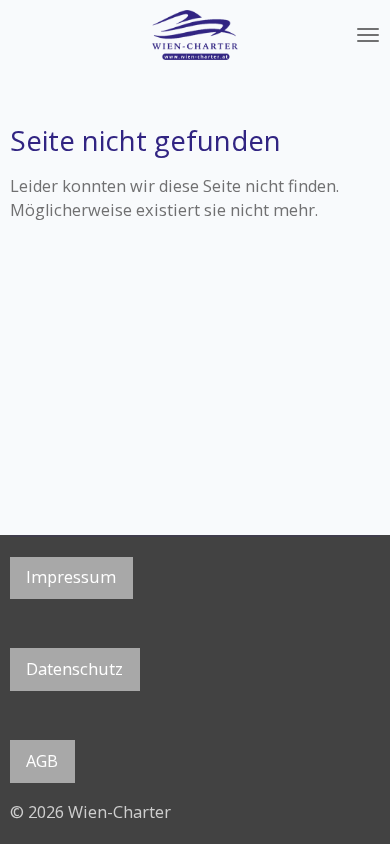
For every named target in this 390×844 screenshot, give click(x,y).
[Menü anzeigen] (368, 35)
